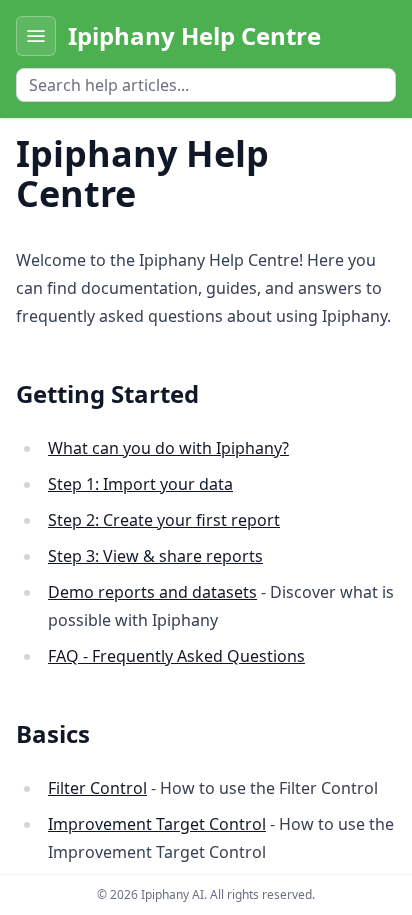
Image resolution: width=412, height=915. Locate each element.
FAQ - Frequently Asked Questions (176, 656)
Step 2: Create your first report (164, 520)
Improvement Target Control (157, 824)
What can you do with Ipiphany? (168, 448)
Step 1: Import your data (140, 484)
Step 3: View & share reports (155, 556)
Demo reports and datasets (152, 592)
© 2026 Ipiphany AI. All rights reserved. (206, 894)
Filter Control (97, 788)
